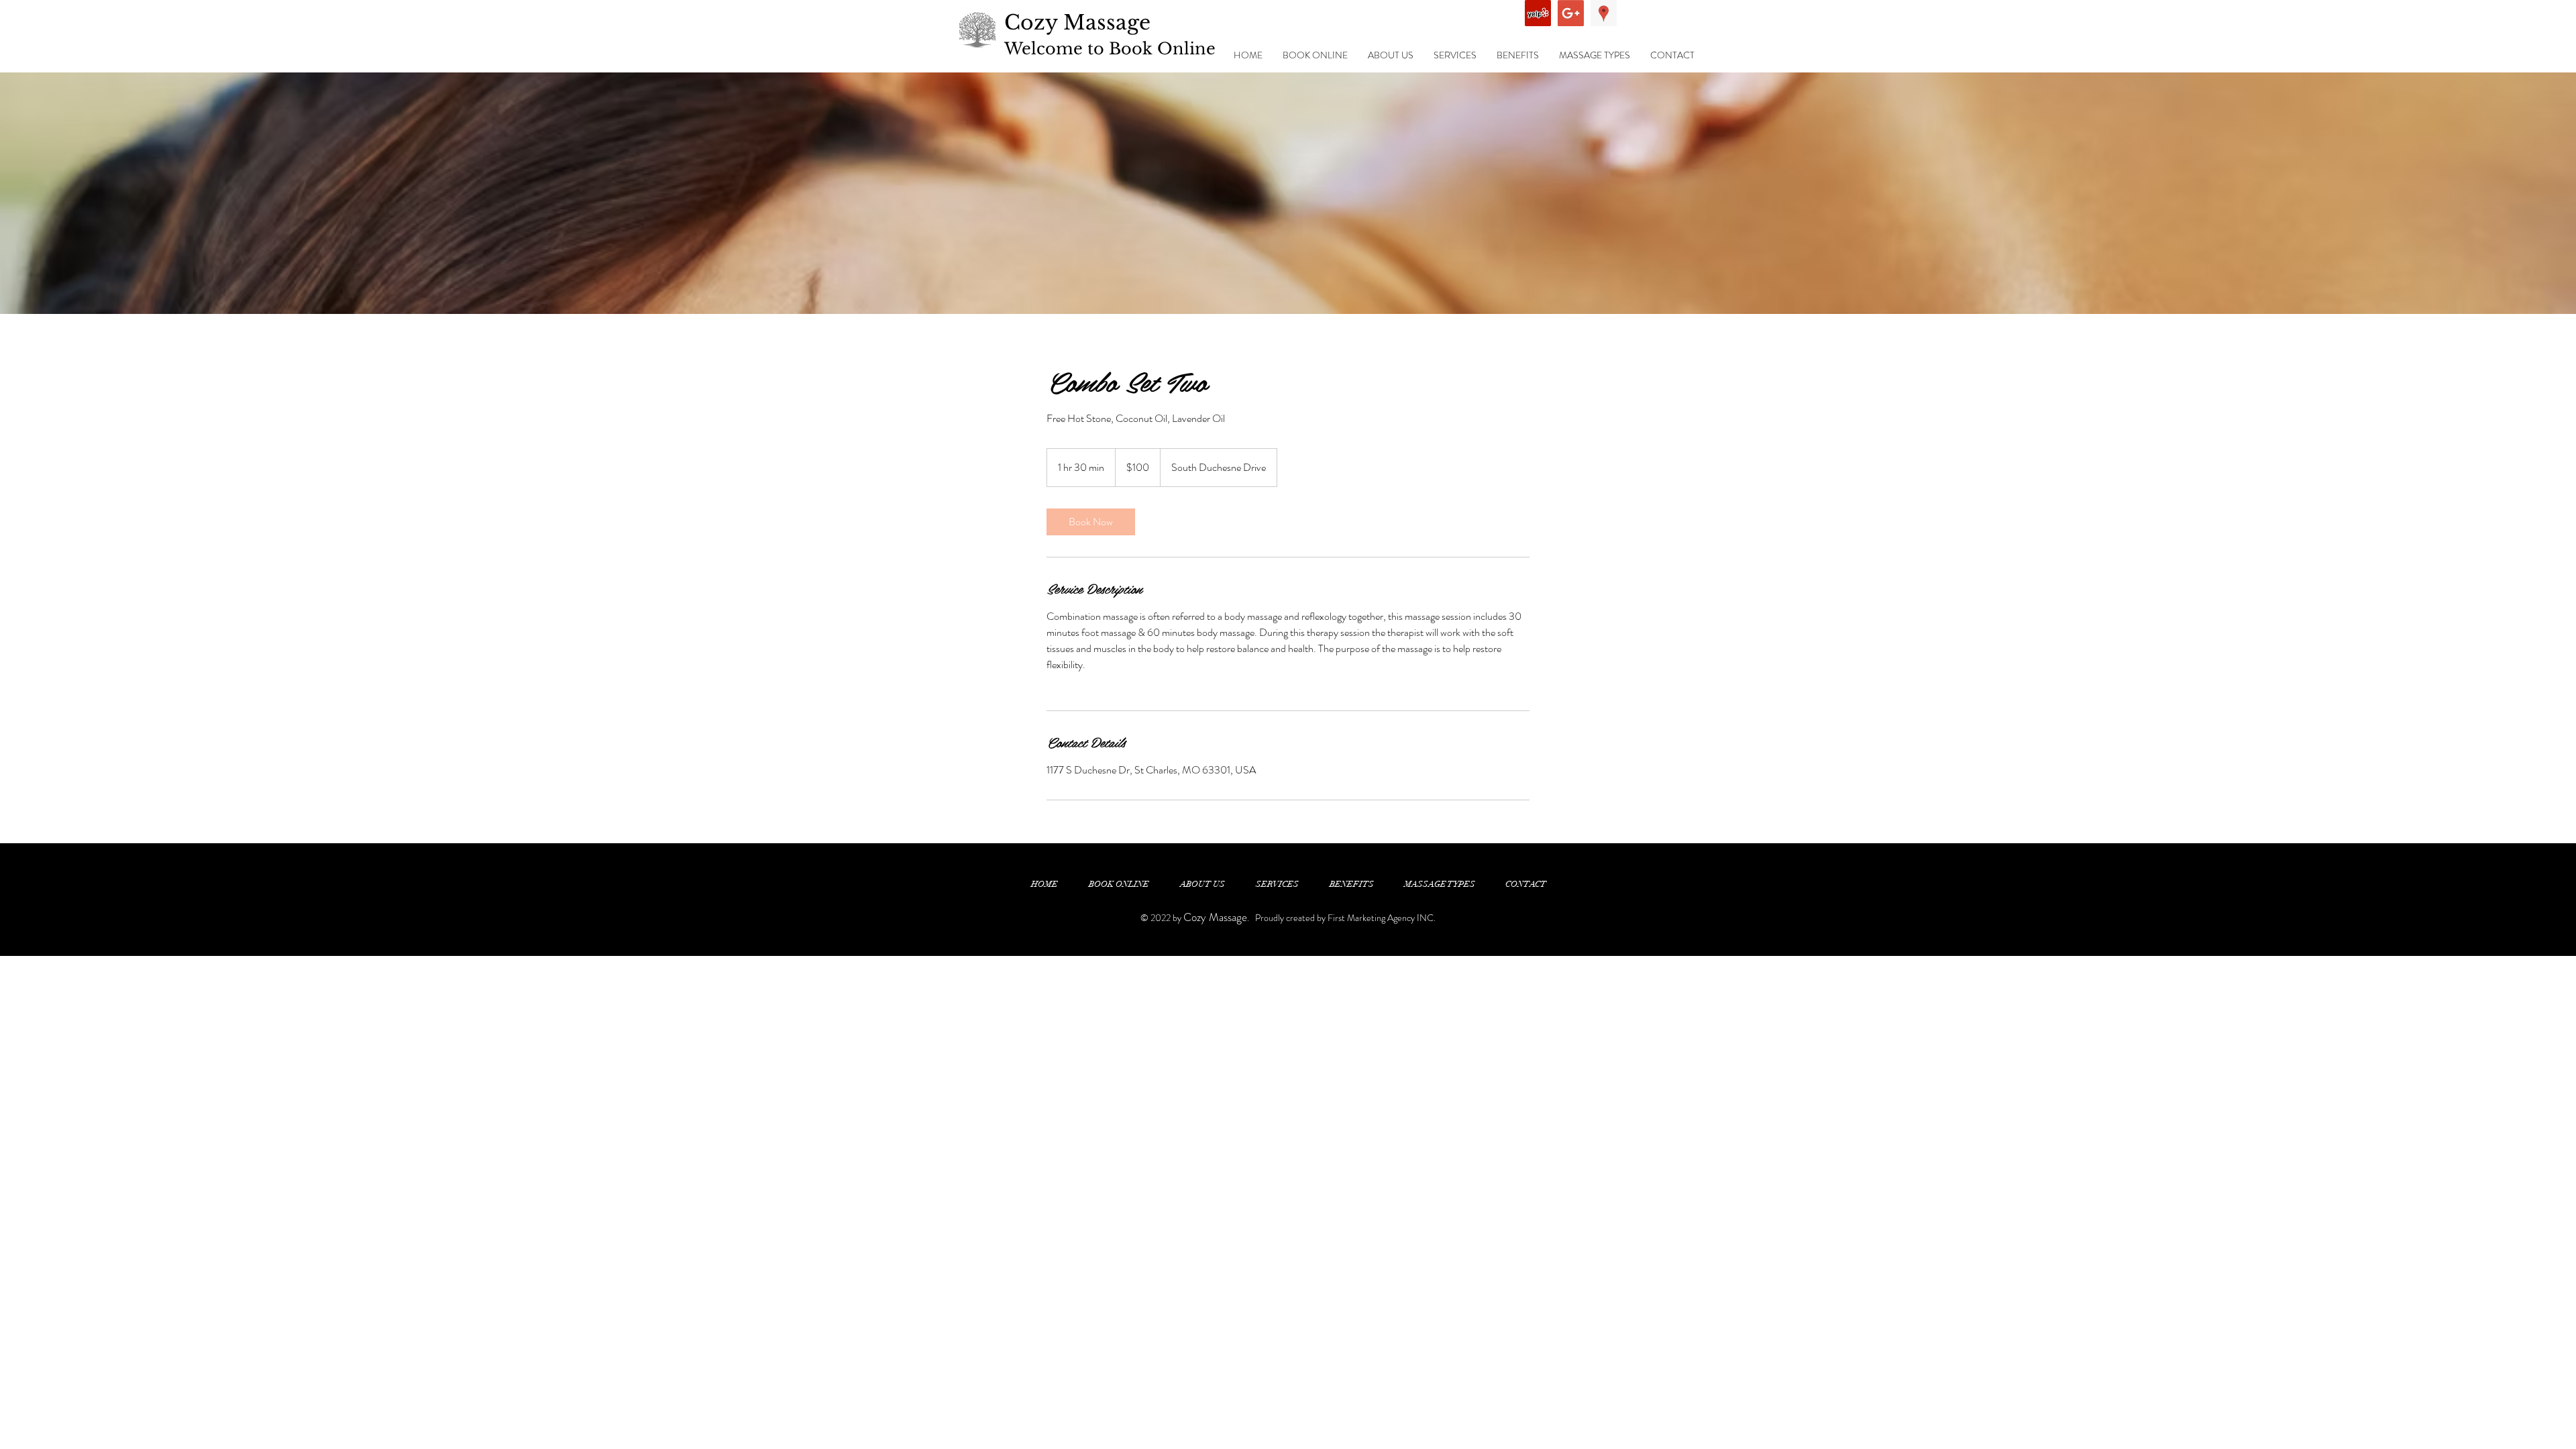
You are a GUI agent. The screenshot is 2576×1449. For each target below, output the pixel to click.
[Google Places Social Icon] (1604, 13)
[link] (1091, 522)
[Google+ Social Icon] (1571, 13)
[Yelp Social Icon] (1538, 13)
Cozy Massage (1077, 22)
